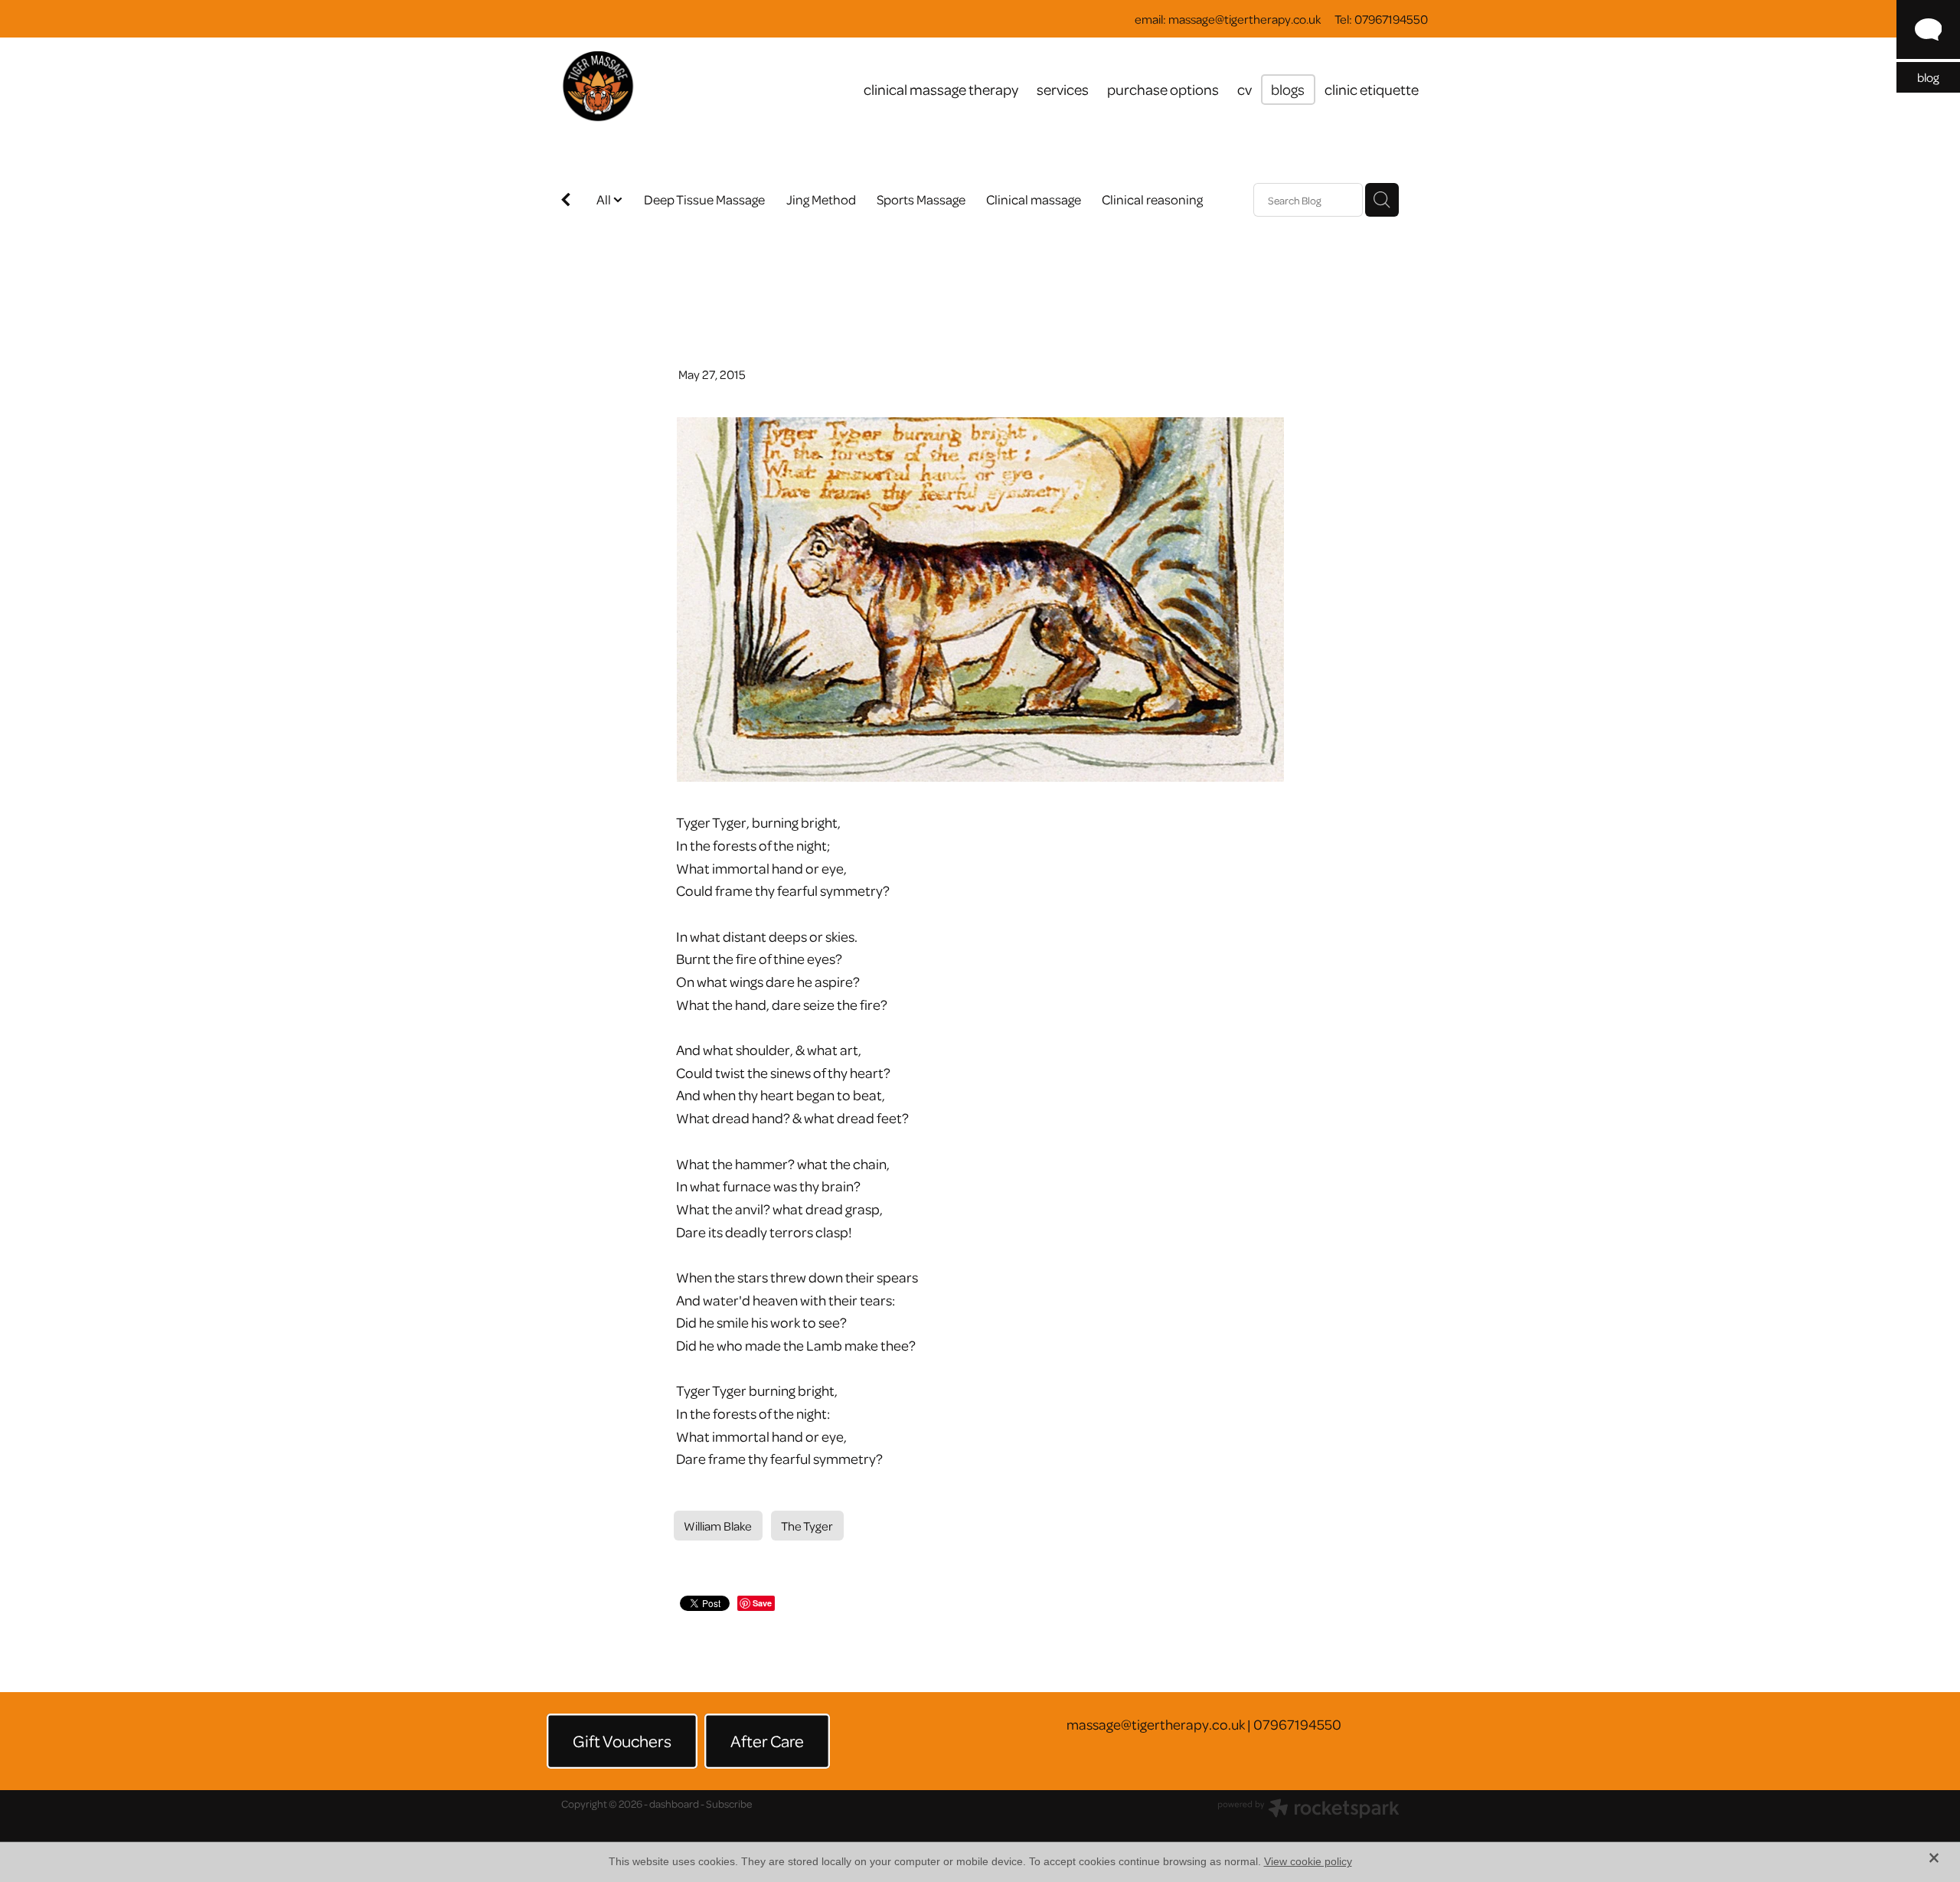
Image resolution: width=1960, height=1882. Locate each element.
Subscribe (729, 1804)
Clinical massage (1034, 199)
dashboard (674, 1804)
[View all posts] (566, 201)
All (605, 199)
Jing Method (821, 199)
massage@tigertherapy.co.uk (1245, 19)
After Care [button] (767, 1740)
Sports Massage (921, 199)
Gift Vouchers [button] (622, 1740)
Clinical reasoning (1152, 199)
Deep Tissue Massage (704, 199)
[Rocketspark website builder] (1308, 1810)
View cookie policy (1308, 1861)
